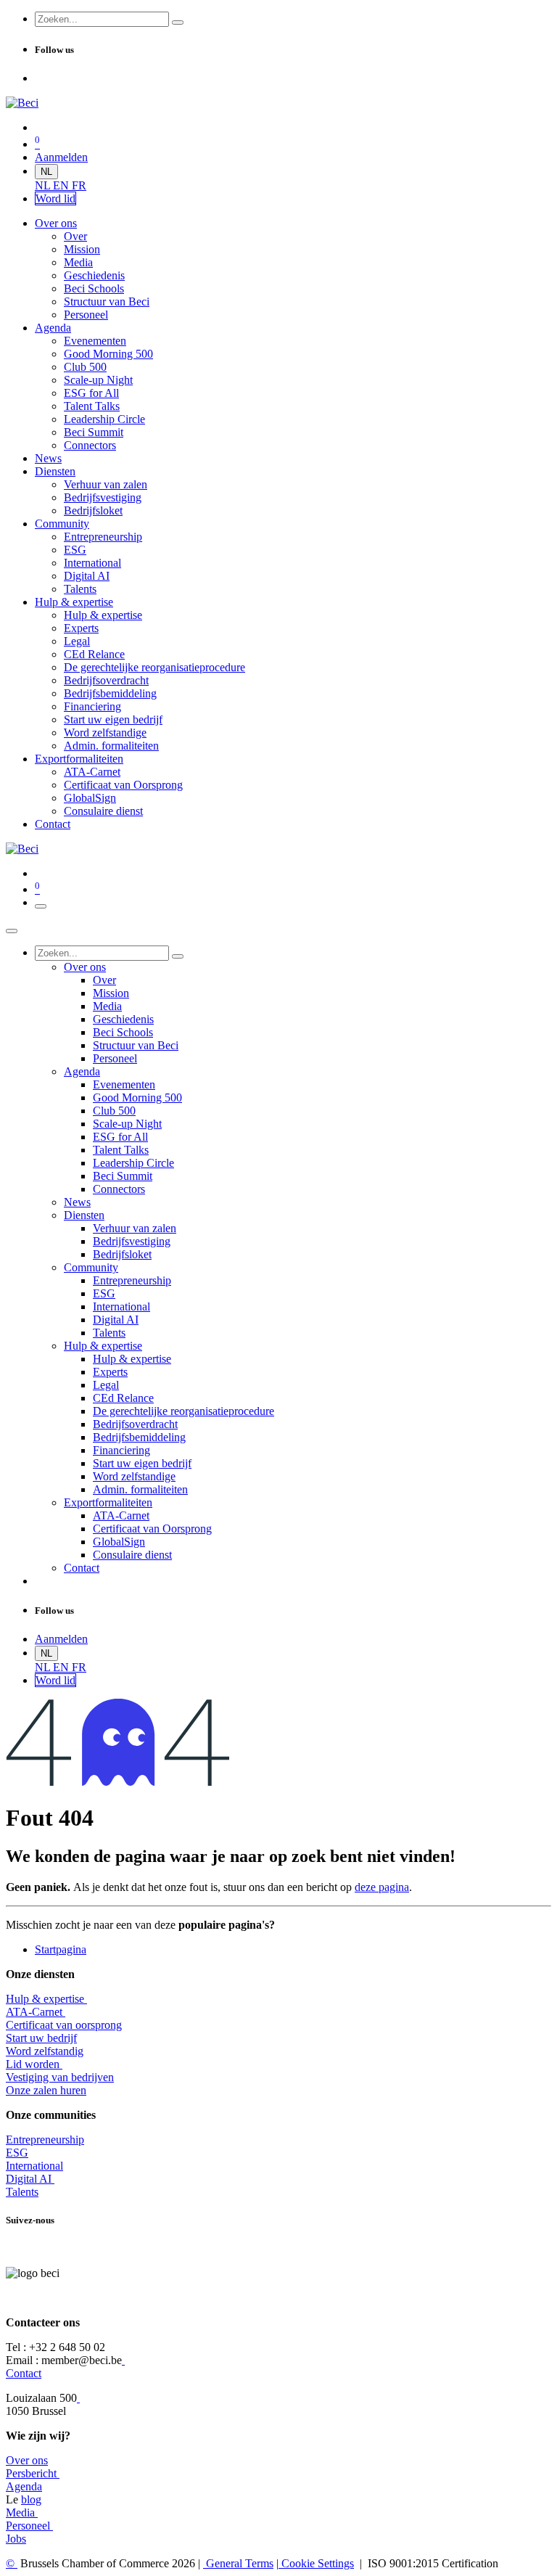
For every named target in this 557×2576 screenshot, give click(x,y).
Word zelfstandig (45, 2051)
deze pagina (382, 1887)
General (238, 2563)
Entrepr (45, 2140)
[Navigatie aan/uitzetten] (41, 906)
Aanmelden (61, 157)
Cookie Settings (316, 2563)
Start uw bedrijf (41, 2038)
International (34, 2166)
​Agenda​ (24, 2486)
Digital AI (29, 2179)
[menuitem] (44, 185)
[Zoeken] (178, 22)
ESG (17, 2153)
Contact (24, 2373)
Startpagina (61, 1949)
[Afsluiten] (12, 931)
